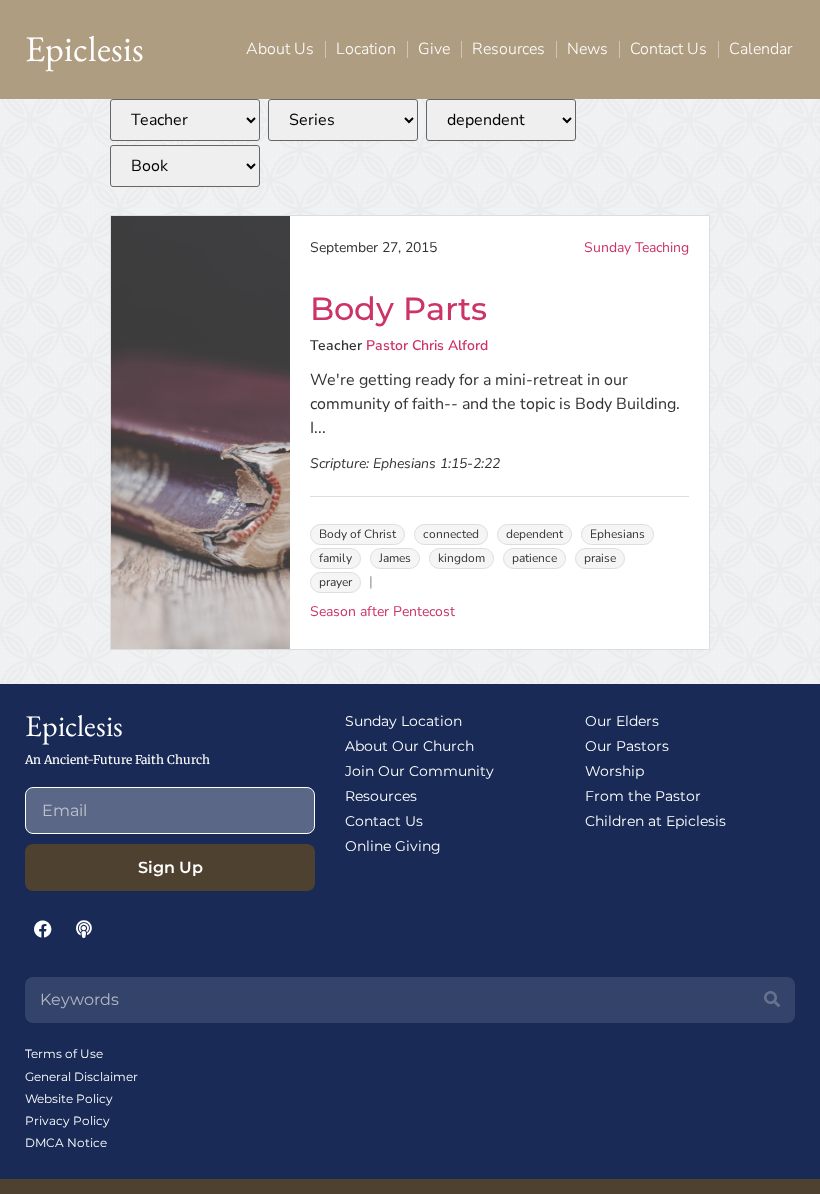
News (587, 49)
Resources (508, 49)
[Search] (772, 1000)
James (395, 558)
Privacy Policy (67, 1120)
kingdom (461, 558)
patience (534, 558)
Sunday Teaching (636, 247)
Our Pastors (627, 746)
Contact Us (668, 49)
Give (434, 49)
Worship (614, 771)
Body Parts (398, 308)
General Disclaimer (81, 1076)
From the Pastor (643, 796)
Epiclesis (84, 48)
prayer (335, 582)
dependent (534, 534)
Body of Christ (357, 534)
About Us (280, 49)
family (335, 558)
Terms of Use (64, 1053)
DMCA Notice (66, 1142)
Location (366, 49)
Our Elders (622, 721)
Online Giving (393, 846)
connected (451, 534)
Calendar (760, 49)
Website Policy (69, 1098)
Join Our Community (419, 771)
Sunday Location (403, 721)
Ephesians (617, 534)
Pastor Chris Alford (427, 345)
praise (600, 558)
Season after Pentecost (382, 611)
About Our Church (409, 746)
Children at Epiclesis (655, 821)
